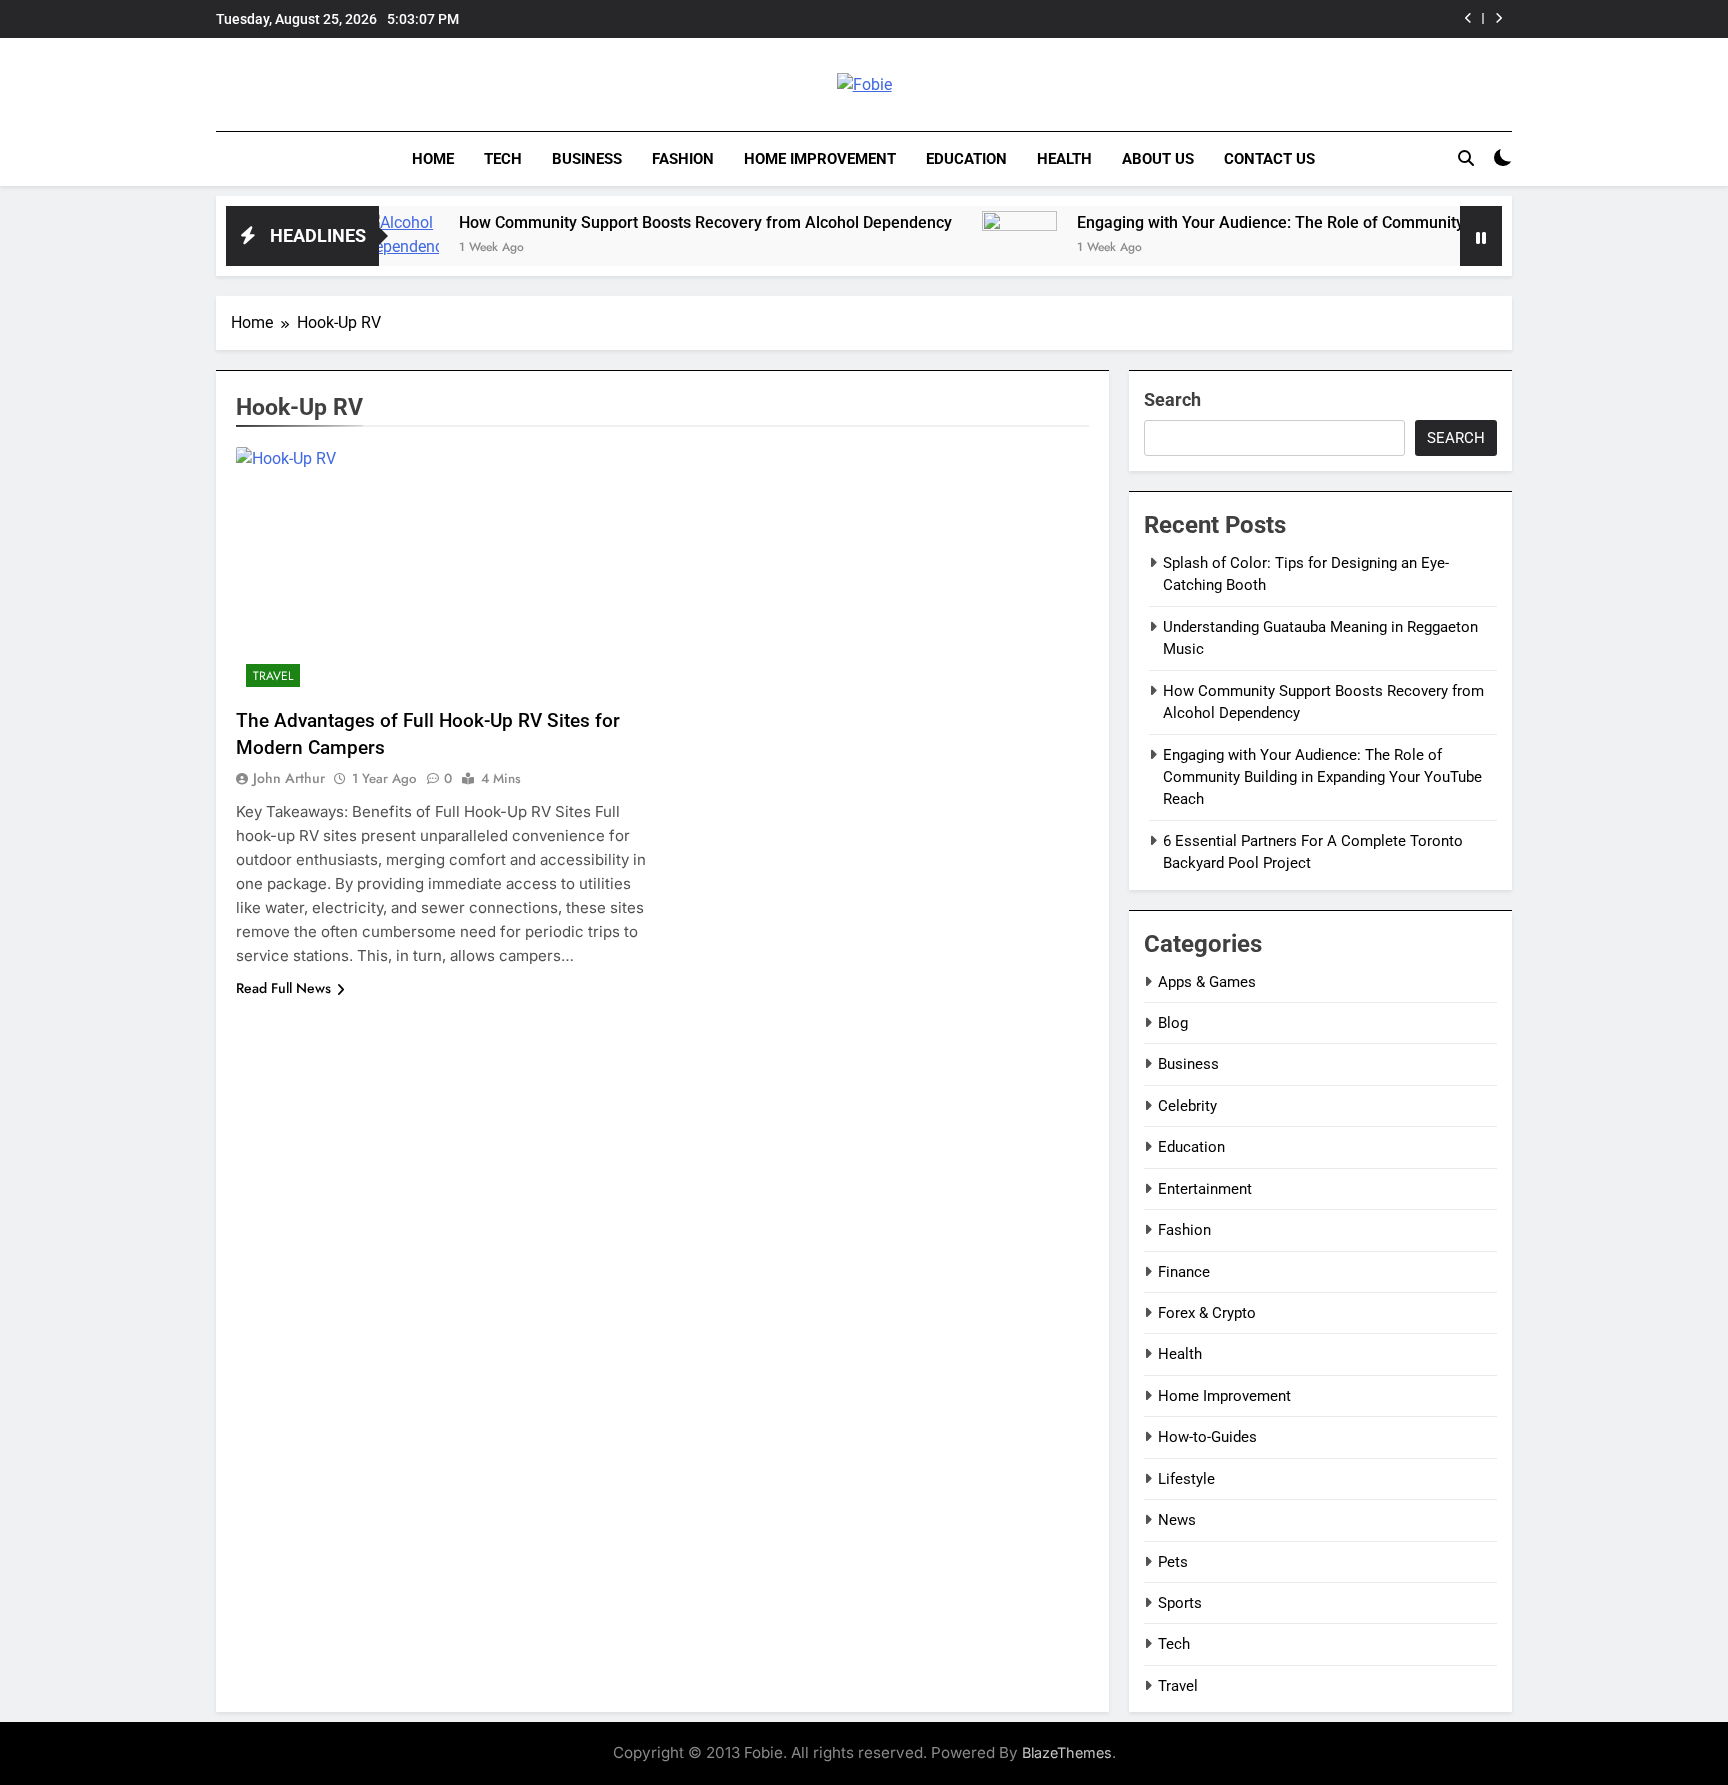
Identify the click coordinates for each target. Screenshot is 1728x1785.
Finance (1184, 1272)
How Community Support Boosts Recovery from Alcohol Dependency (649, 222)
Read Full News (283, 988)
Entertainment (1205, 1189)
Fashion (683, 159)
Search (1172, 399)
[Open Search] (1466, 158)
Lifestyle (1186, 1479)
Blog (1173, 1023)
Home (433, 159)
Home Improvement (820, 159)
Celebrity (1187, 1106)
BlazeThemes (1067, 1752)
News (1177, 1520)
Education (966, 159)
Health (1064, 159)
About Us (1158, 159)
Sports (1180, 1603)
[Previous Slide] (1468, 18)
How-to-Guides (1207, 1437)
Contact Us (1269, 159)
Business (587, 159)
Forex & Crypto (1207, 1313)
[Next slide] (1498, 18)
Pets (1173, 1562)
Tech (503, 159)
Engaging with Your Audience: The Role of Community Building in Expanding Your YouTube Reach (1370, 222)
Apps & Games (1207, 982)
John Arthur (289, 778)
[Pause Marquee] (1481, 236)
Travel (273, 676)
